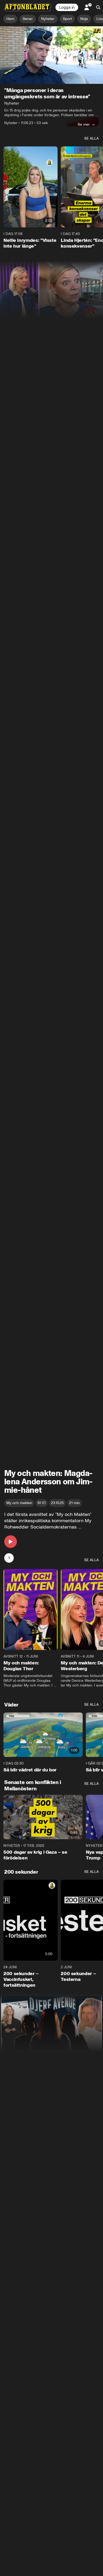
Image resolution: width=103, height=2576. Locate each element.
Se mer (84, 124)
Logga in (67, 7)
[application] (51, 55)
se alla (92, 138)
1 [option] (9, 1558)
